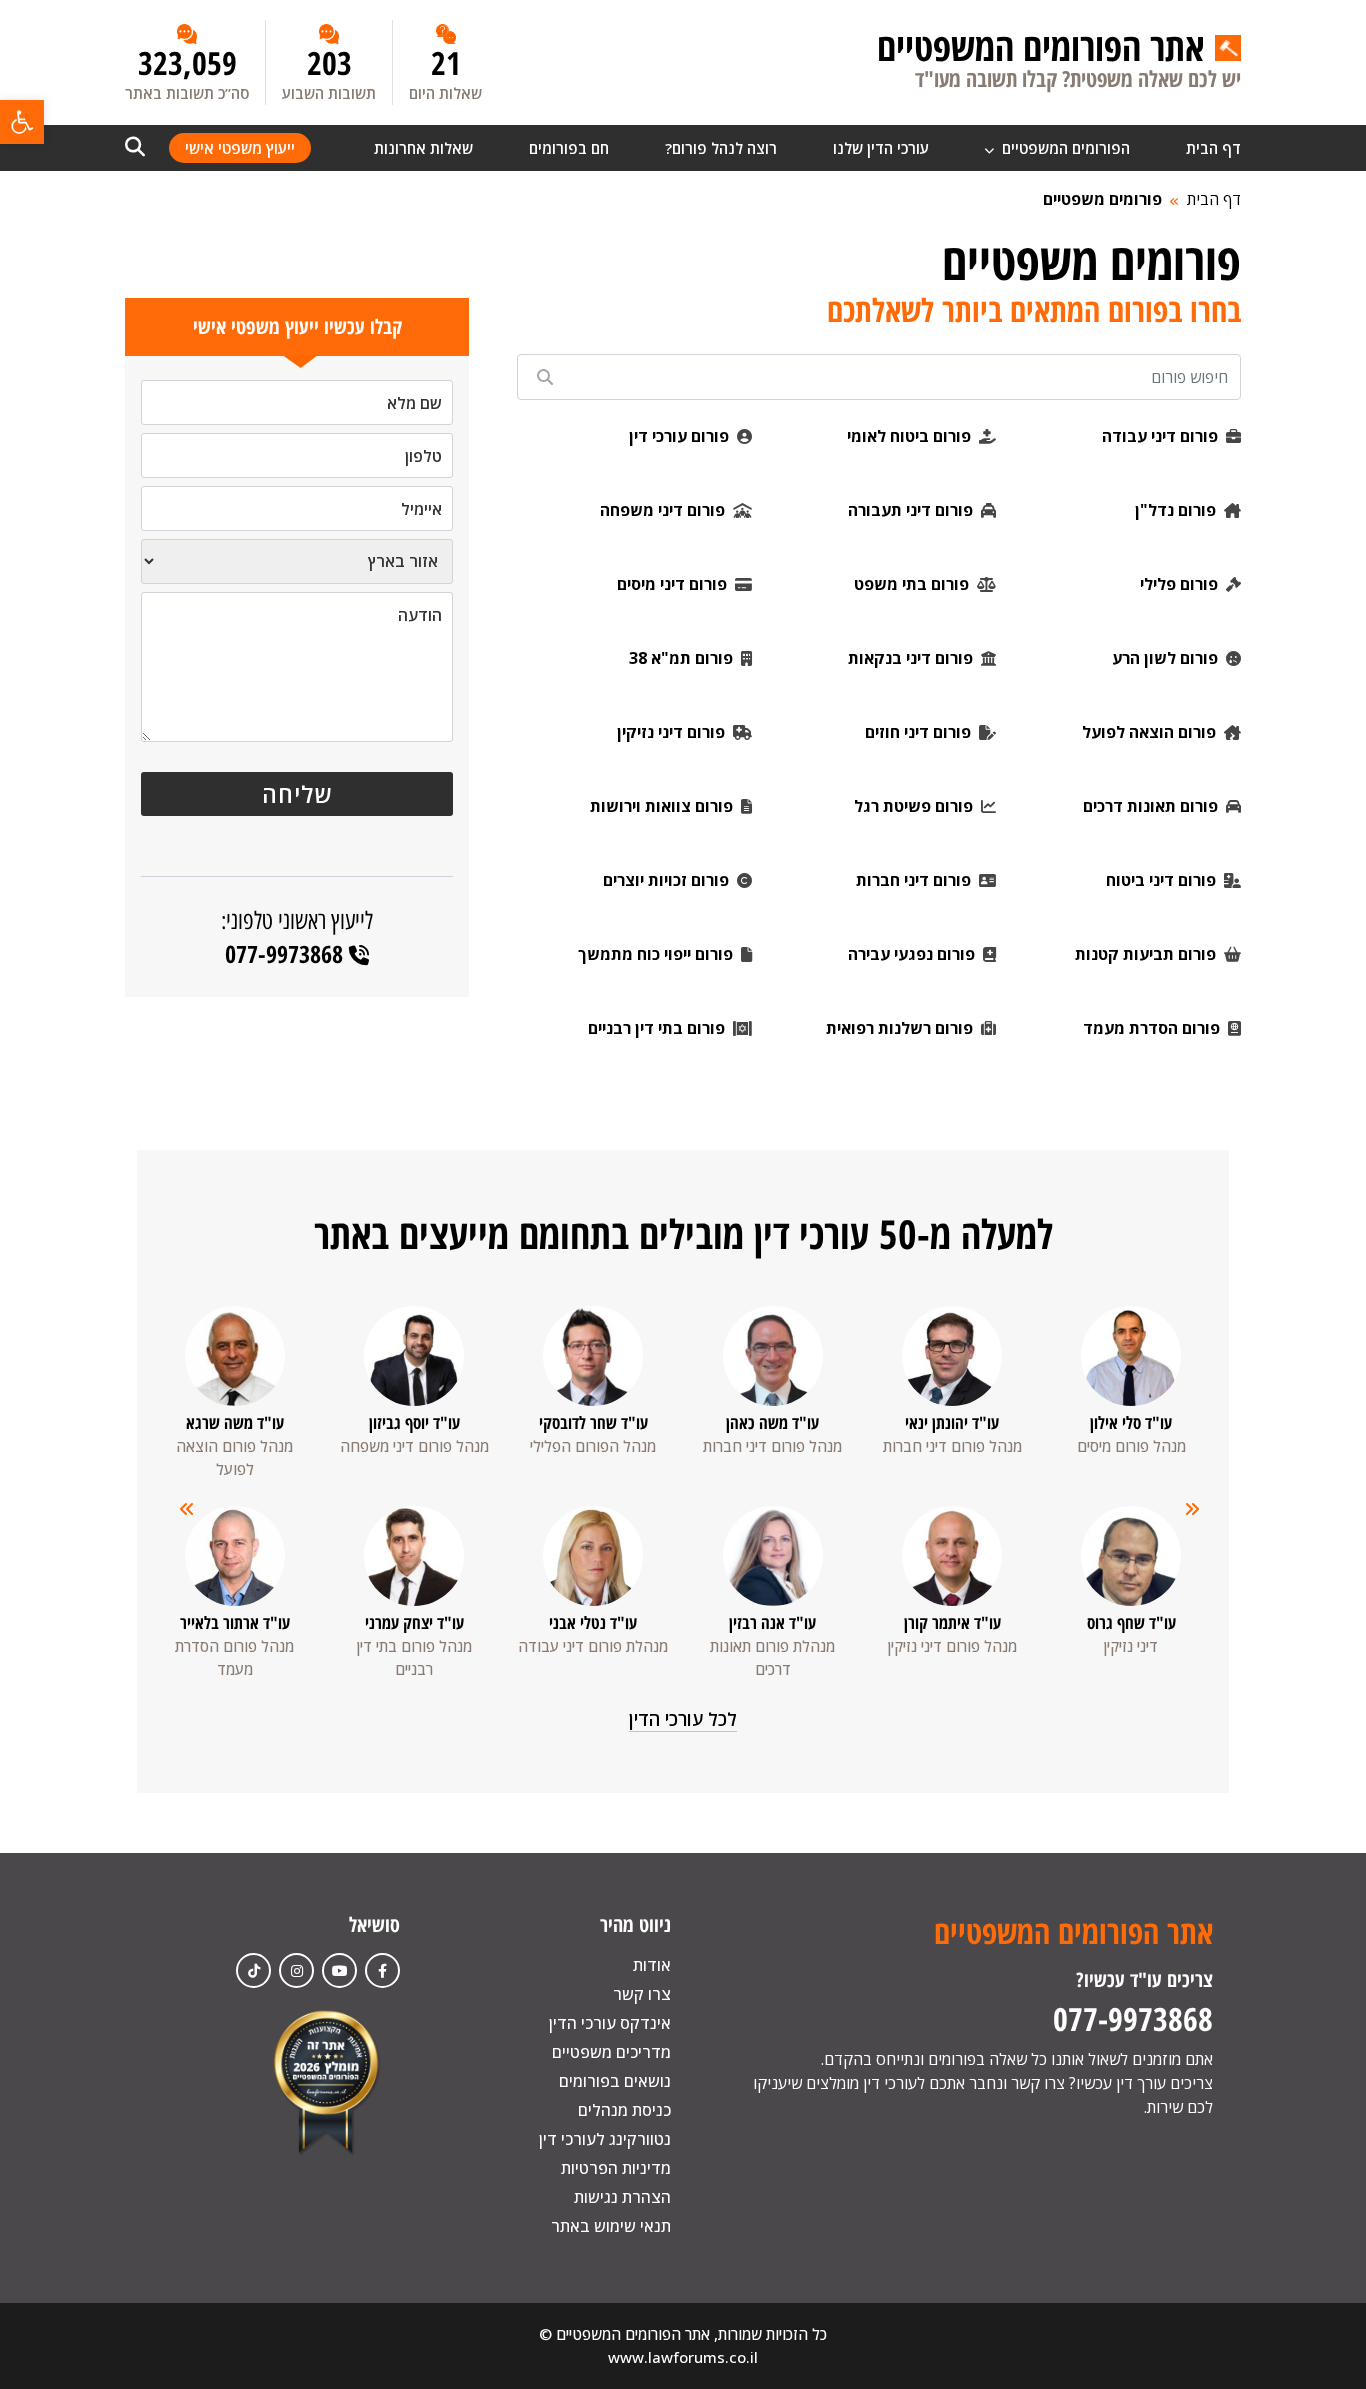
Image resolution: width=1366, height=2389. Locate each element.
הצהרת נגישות (622, 2197)
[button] (22, 122)
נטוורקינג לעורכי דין (605, 2139)
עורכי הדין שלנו (881, 148)
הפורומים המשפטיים (1064, 148)
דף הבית (1213, 148)
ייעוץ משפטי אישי (240, 148)
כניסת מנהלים (624, 2110)
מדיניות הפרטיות (616, 2168)
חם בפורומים (569, 148)
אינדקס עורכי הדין (610, 2023)
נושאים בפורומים (615, 2081)
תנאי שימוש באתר (611, 2226)
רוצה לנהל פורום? (721, 148)
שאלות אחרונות (423, 148)
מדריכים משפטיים (611, 2052)
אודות (652, 1965)
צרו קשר (642, 1994)
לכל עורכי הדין (683, 1719)
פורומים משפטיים (1102, 199)
